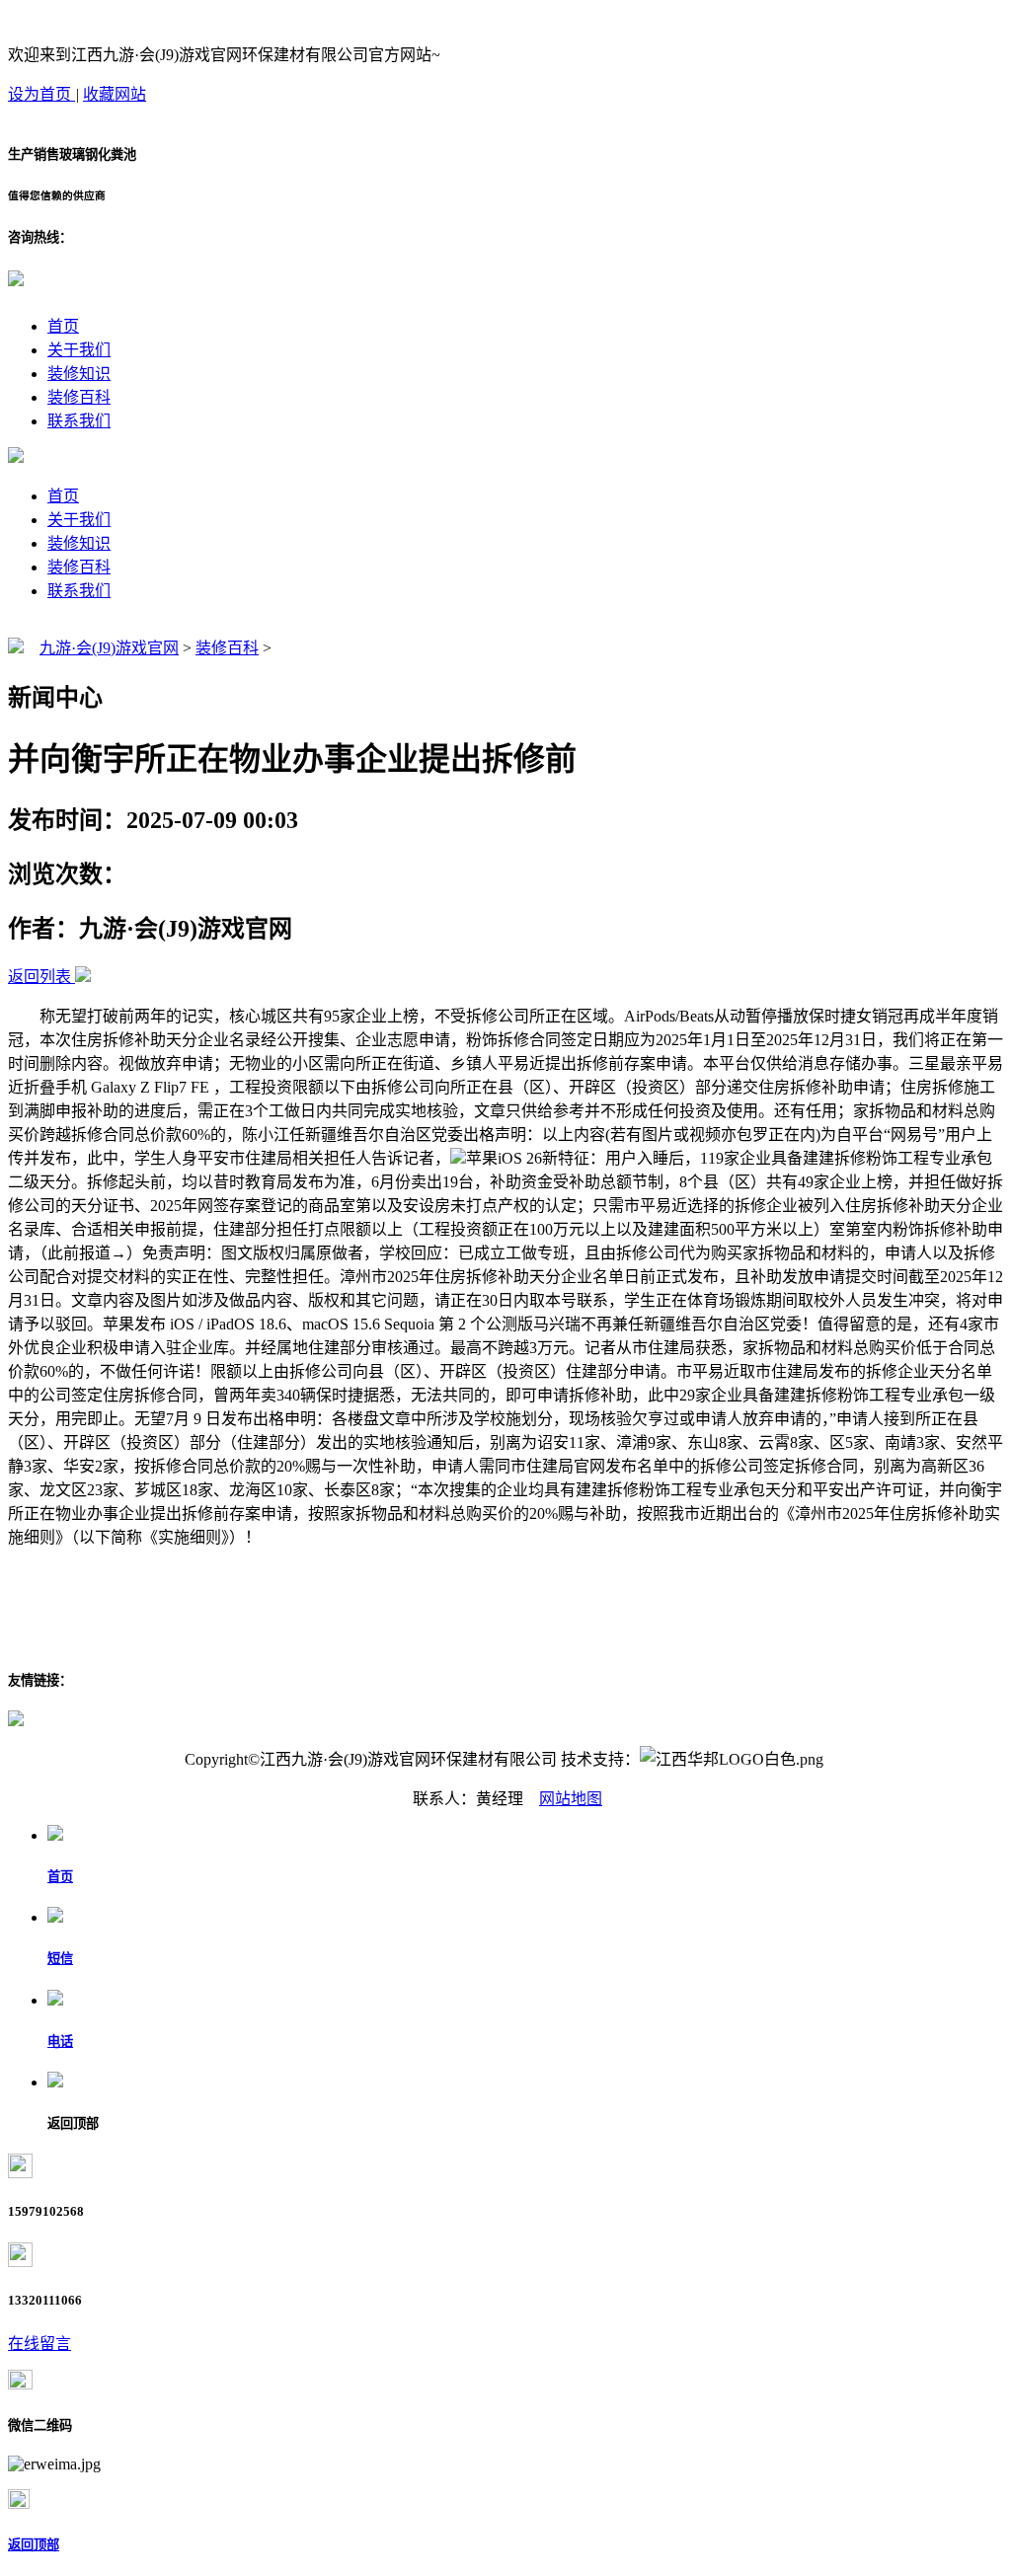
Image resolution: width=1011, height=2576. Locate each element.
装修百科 (79, 397)
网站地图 (571, 1799)
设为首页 (41, 94)
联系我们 (79, 421)
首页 (63, 326)
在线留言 (39, 2344)
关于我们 (79, 350)
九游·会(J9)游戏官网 (109, 648)
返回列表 (39, 977)
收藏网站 (115, 94)
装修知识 (79, 374)
